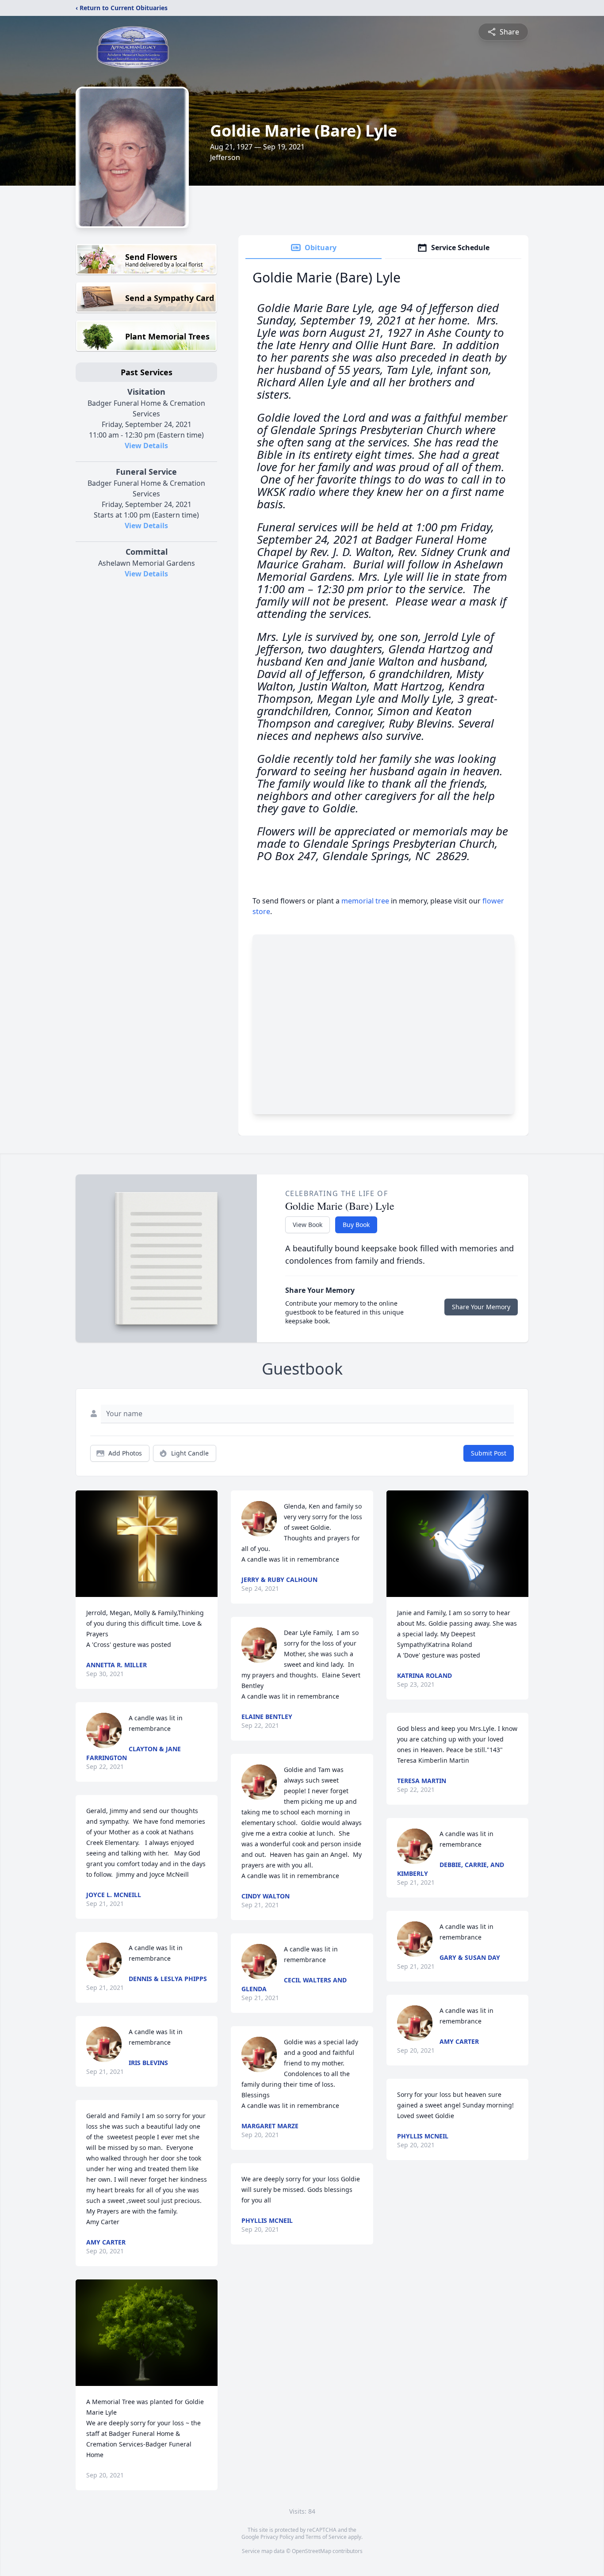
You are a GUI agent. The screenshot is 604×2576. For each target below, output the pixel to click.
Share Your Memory (481, 1307)
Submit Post (489, 1453)
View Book (308, 1225)
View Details (146, 446)
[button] (147, 1544)
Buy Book (356, 1225)
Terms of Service (326, 2537)
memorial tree (365, 901)
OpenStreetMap (312, 2551)
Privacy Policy (277, 2537)
